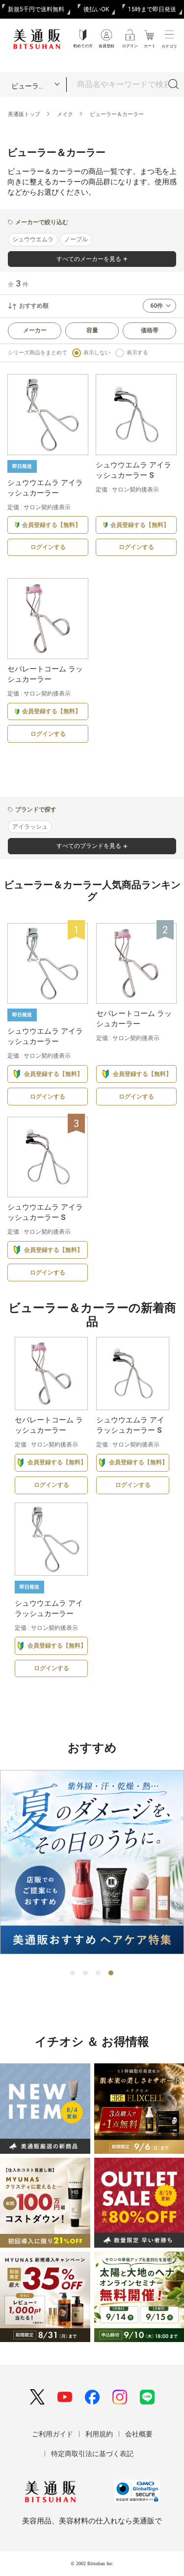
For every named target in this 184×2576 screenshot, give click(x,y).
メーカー (35, 330)
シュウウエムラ (33, 239)
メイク (65, 114)
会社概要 (139, 2434)
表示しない (97, 353)
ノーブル (76, 239)
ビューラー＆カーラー (117, 114)
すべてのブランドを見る (89, 846)
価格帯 (150, 330)
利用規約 (99, 2434)
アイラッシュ (30, 827)
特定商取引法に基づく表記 (92, 2454)
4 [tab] (111, 1973)
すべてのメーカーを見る (89, 259)
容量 (92, 330)
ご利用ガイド (53, 2434)
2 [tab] (86, 1973)
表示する (137, 353)
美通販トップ (24, 114)
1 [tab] (73, 1973)
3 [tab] (99, 1973)
